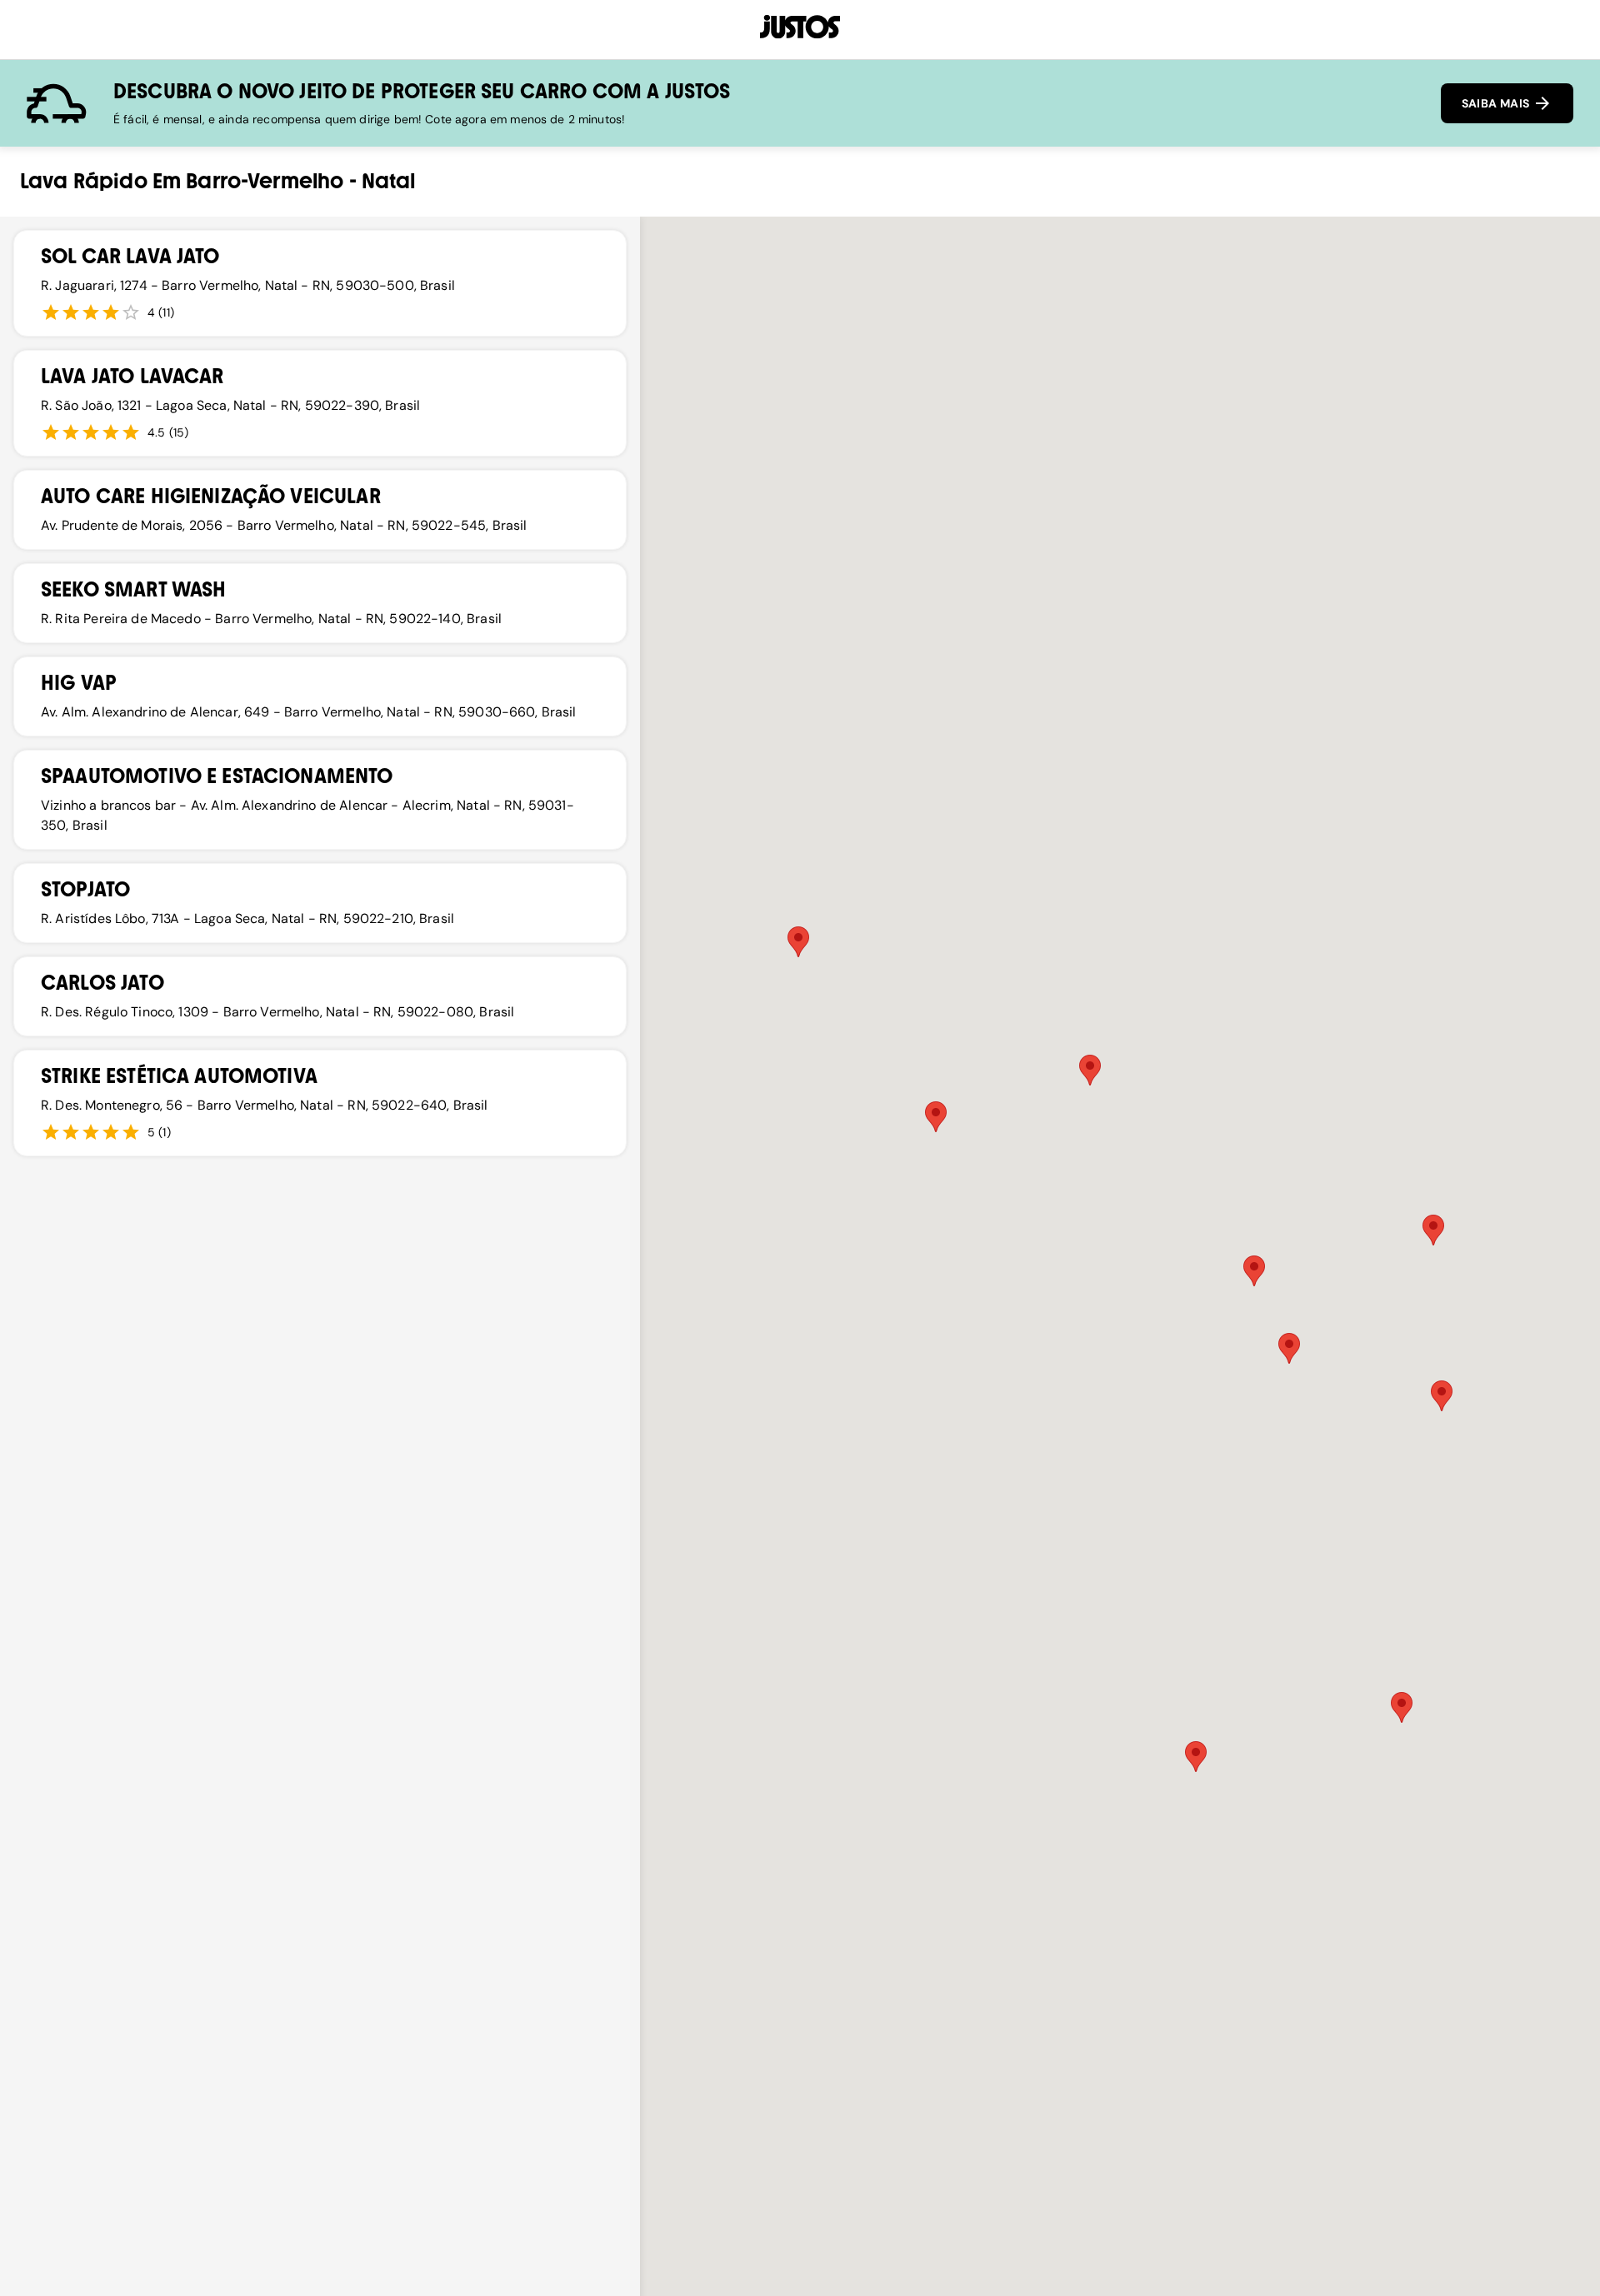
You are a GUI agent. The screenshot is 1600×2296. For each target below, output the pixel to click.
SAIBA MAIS (1497, 103)
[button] (1090, 1070)
